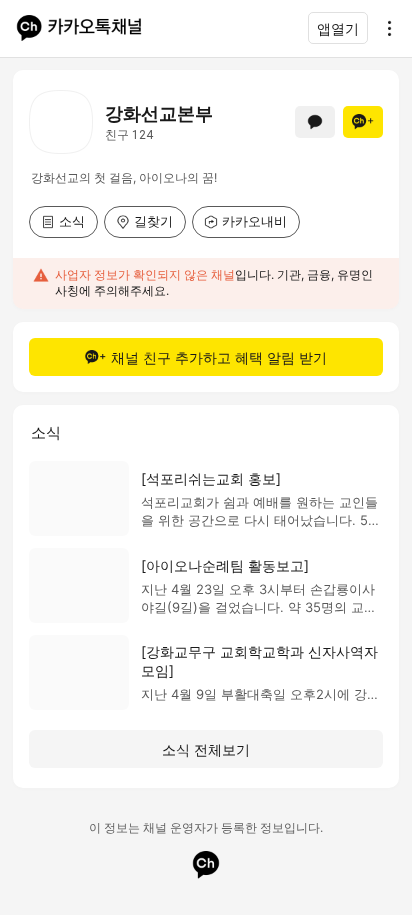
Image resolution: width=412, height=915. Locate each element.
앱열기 (338, 28)
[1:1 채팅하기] (315, 122)
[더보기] (384, 28)
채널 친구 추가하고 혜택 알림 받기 (219, 357)
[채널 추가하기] (363, 122)
